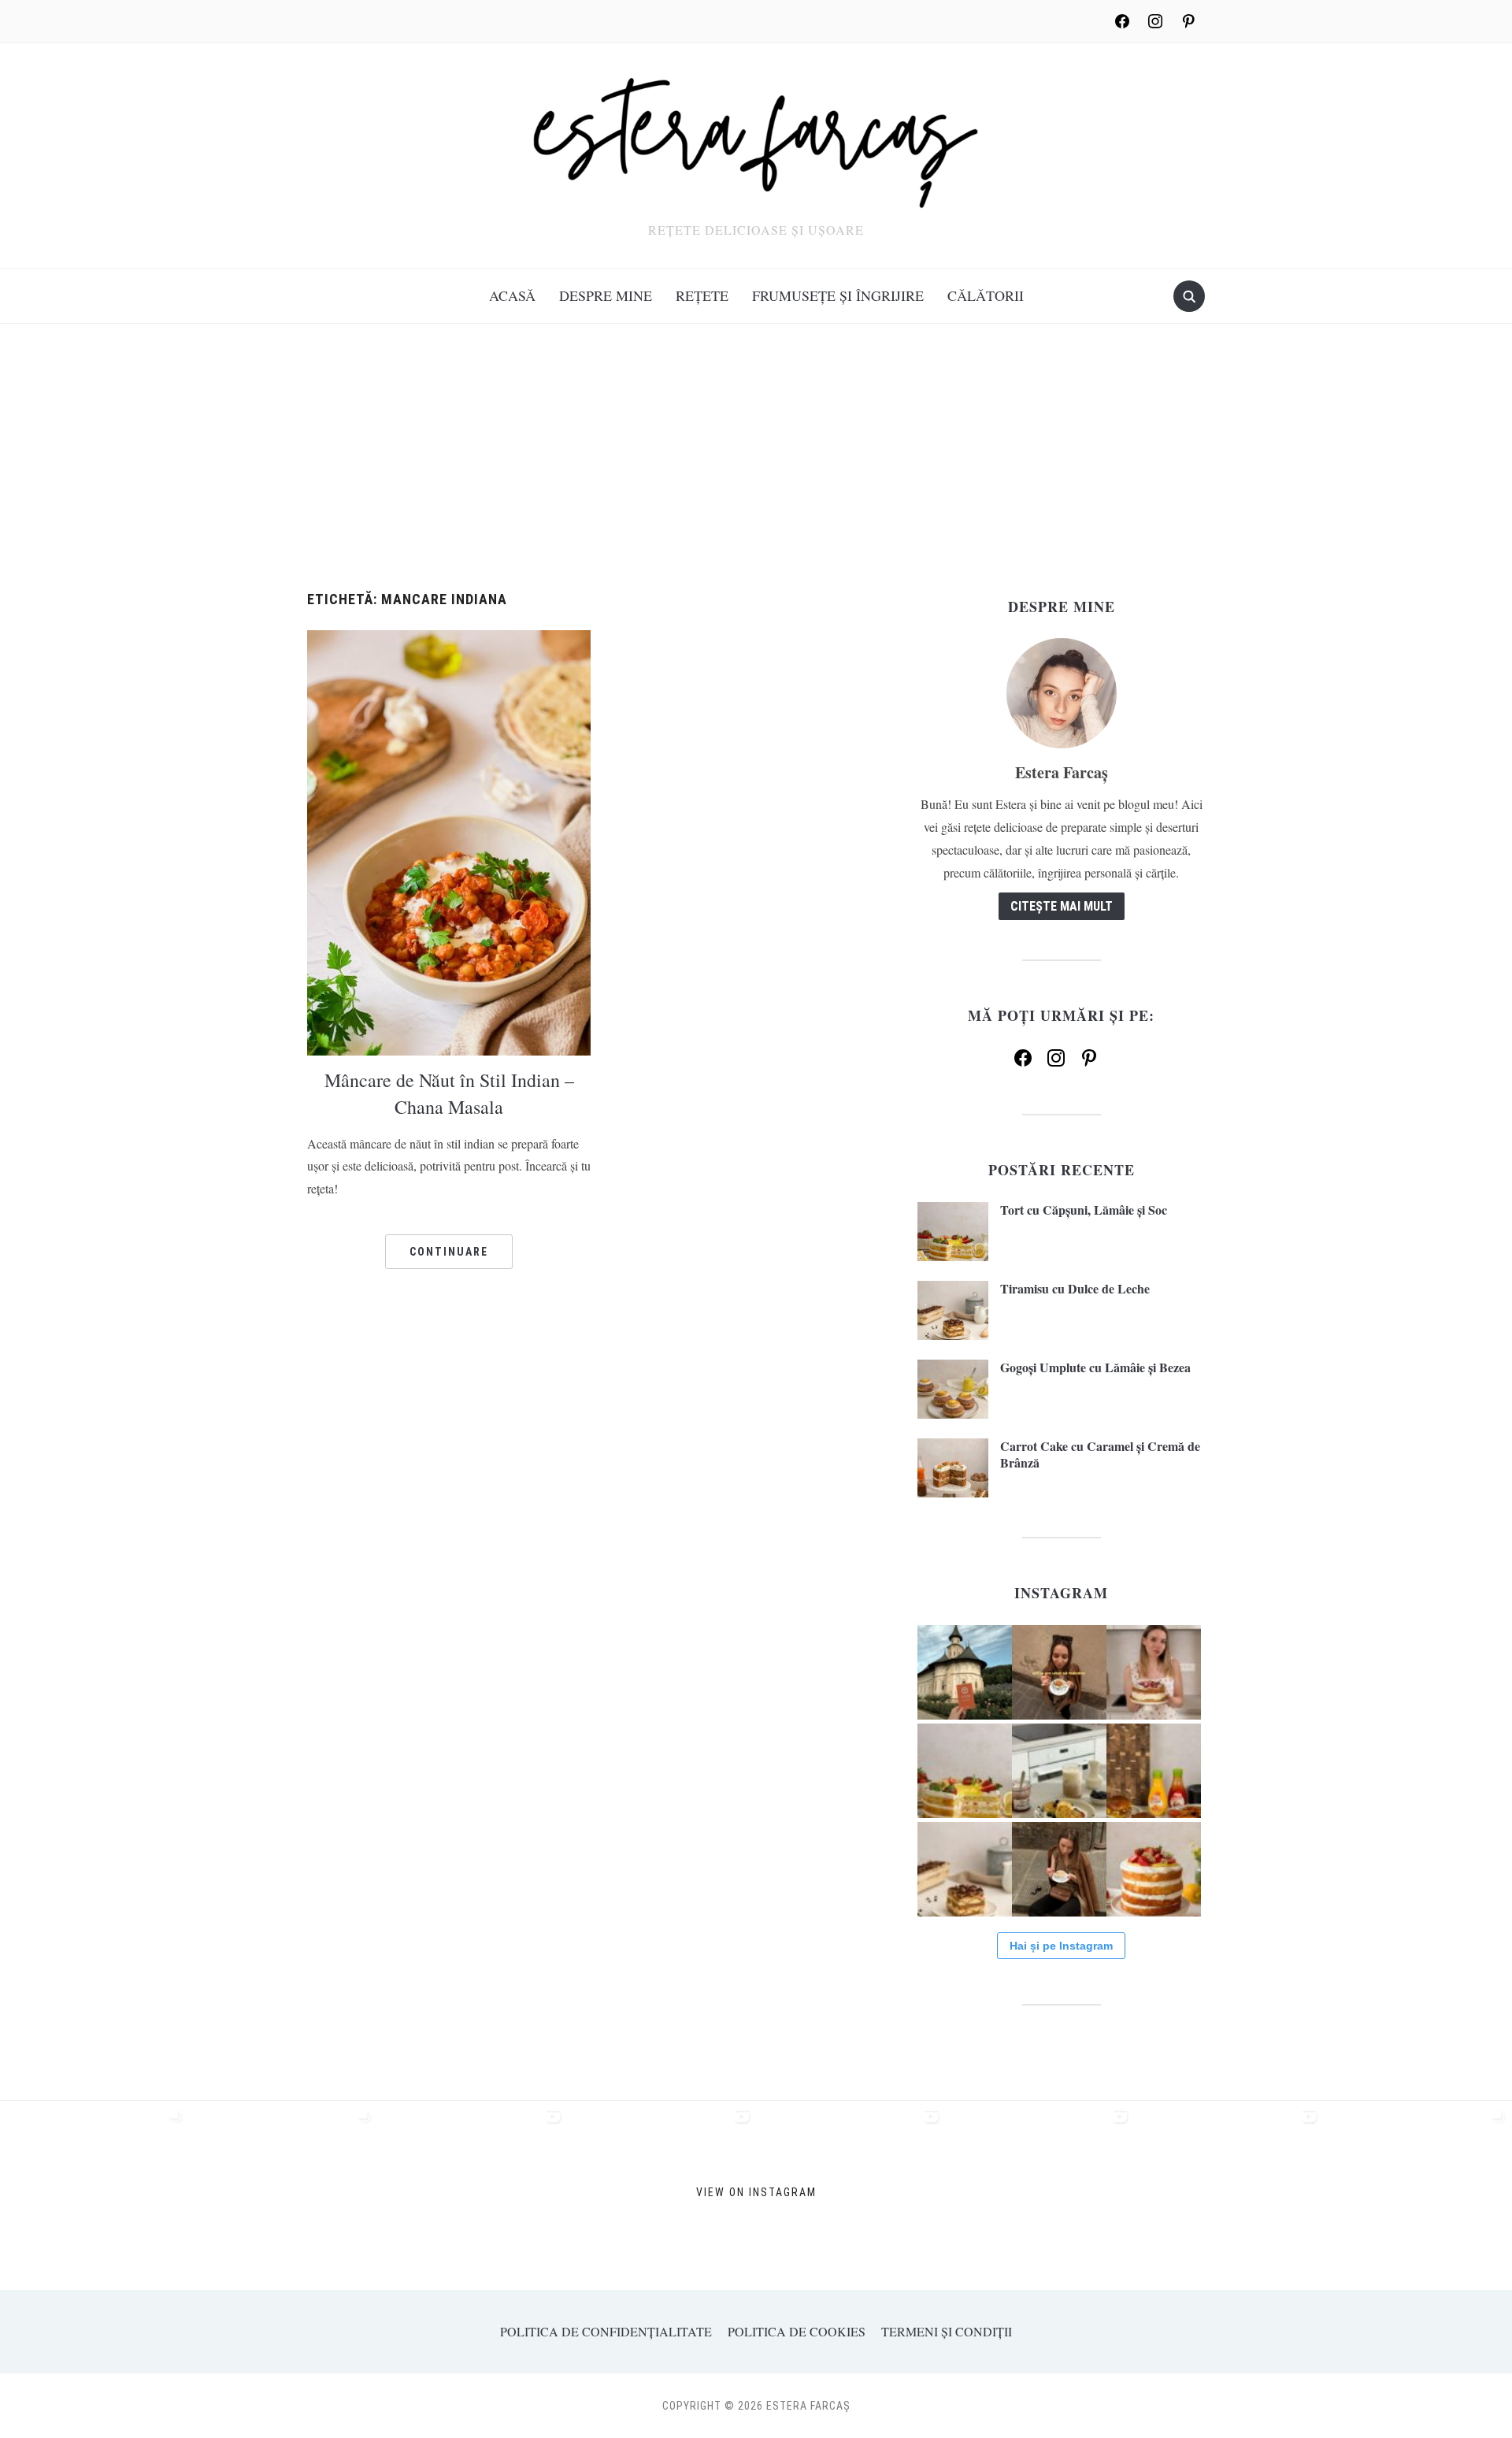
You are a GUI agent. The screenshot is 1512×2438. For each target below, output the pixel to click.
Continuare (449, 1252)
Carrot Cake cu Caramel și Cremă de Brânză (1100, 1454)
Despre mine (606, 295)
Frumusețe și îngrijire (838, 295)
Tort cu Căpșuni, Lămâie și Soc (1084, 1210)
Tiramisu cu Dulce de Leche (1075, 1288)
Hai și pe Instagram (1061, 1946)
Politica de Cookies (797, 2331)
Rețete (702, 295)
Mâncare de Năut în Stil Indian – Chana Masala (449, 1093)
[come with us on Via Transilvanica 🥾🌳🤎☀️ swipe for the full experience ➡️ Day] (965, 1672)
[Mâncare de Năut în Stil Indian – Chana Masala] (449, 841)
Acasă (512, 295)
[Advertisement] (756, 473)
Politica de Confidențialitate (606, 2331)
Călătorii (986, 295)
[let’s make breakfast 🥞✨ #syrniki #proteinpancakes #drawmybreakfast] (1059, 1771)
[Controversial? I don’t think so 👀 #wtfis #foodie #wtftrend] (1059, 1672)
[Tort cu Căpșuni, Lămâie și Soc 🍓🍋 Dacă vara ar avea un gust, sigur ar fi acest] (965, 1771)
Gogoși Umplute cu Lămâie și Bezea (1095, 1367)
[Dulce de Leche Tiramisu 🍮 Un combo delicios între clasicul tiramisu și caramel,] (965, 1869)
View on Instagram (756, 2192)
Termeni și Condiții (947, 2331)
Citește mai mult (1062, 906)
